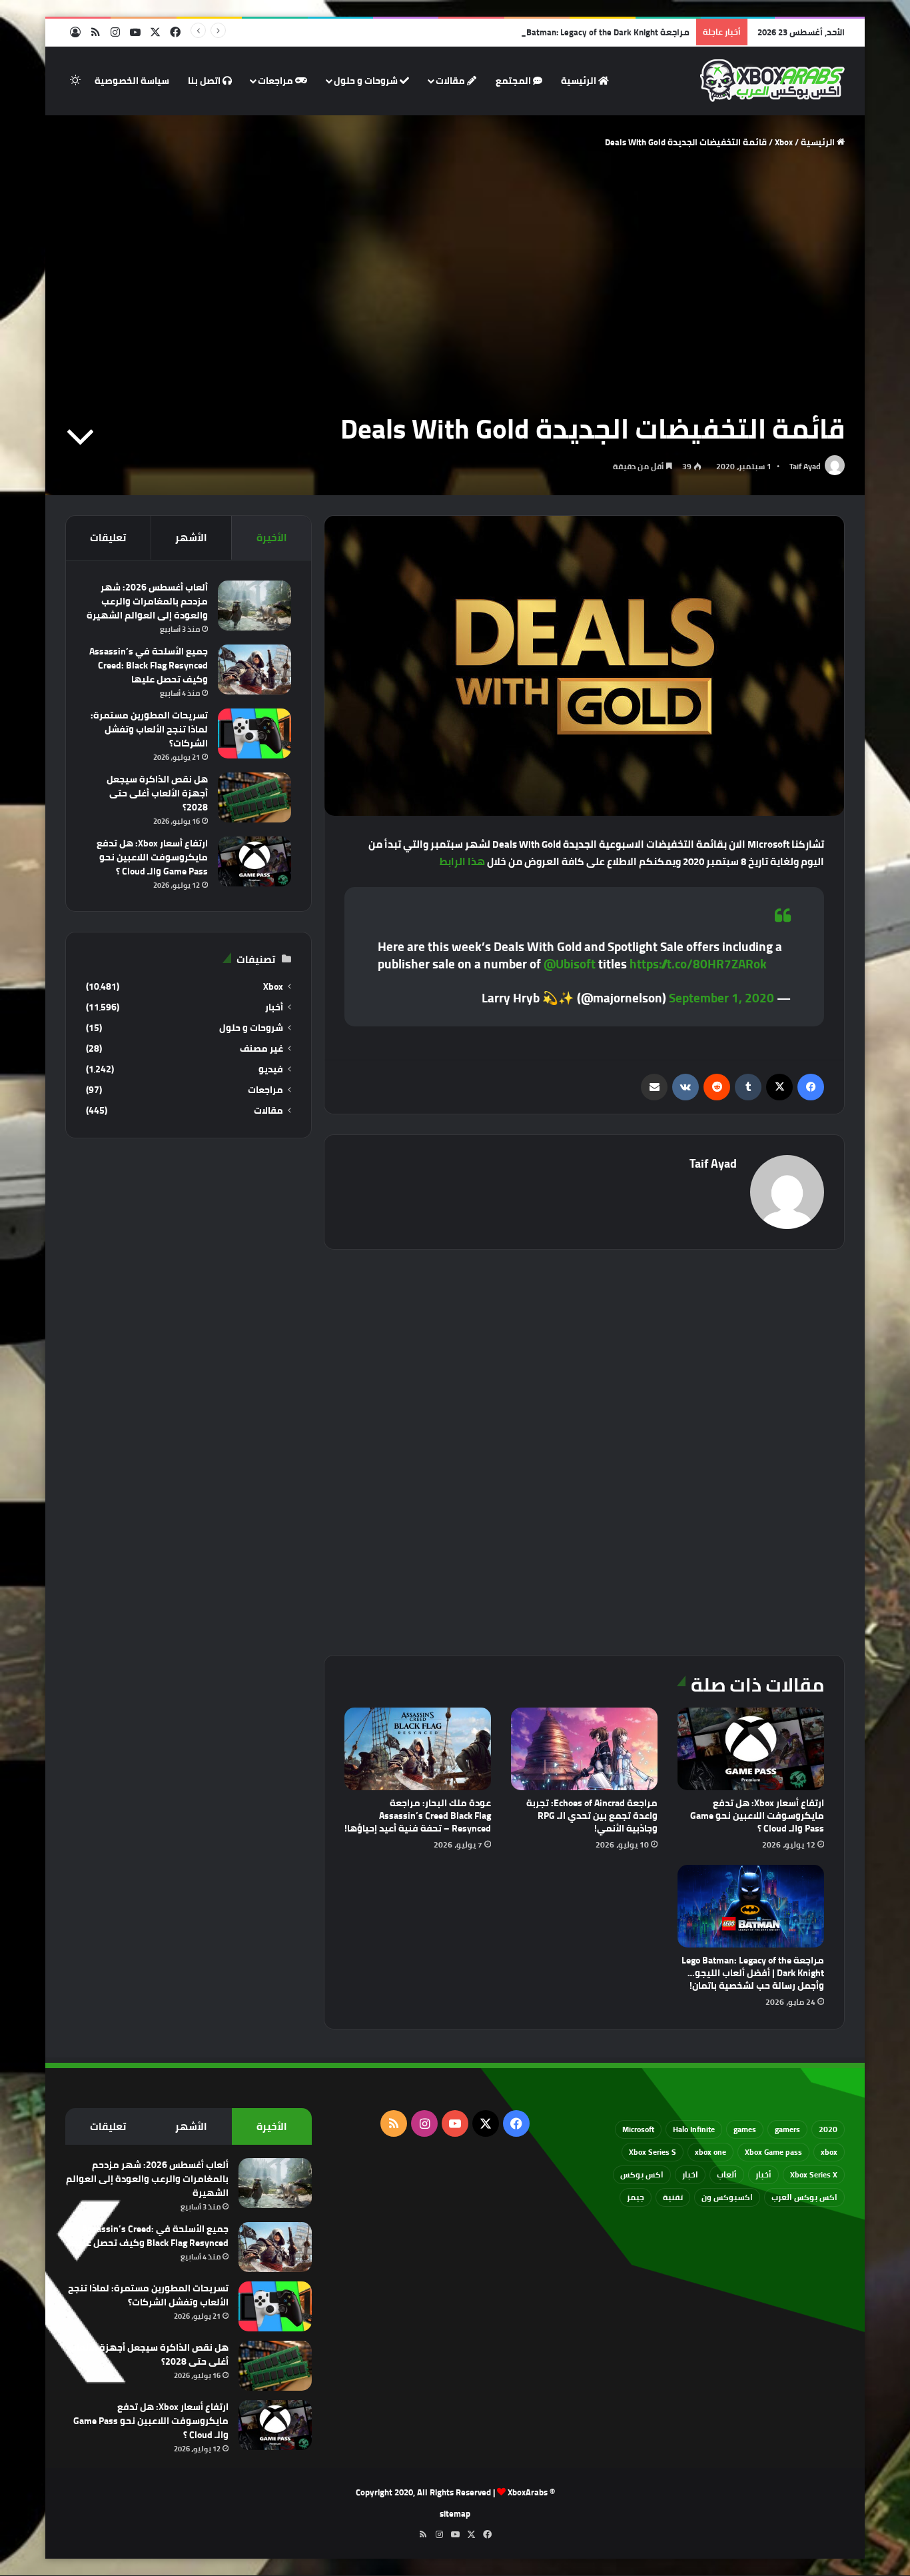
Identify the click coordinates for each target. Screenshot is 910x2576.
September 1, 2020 (721, 998)
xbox (829, 2152)
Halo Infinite (694, 2129)
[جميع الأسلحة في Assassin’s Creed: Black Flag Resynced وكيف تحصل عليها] (254, 669)
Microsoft (638, 2129)
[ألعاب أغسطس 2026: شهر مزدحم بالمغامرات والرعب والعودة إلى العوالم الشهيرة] (254, 606)
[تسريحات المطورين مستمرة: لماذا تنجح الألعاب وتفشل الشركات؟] (254, 733)
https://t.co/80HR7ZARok (698, 964)
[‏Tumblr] (748, 1087)
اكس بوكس (642, 2174)
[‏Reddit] (717, 1087)
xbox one (710, 2152)
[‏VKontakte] (685, 1087)
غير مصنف (261, 1049)
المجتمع (514, 81)
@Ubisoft (570, 964)
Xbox (784, 142)
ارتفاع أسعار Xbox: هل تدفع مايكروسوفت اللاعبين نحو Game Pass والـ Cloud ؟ (757, 1816)
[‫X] (779, 1087)
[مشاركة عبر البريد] (654, 1087)
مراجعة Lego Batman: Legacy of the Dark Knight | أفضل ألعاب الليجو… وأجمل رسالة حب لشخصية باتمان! (492, 32)
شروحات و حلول (367, 81)
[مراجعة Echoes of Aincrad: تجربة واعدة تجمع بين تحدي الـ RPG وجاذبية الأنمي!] (584, 1749)
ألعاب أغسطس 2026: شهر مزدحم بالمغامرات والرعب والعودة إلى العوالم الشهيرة (147, 601)
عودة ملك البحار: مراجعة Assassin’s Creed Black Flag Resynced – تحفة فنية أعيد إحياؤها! (418, 1816)
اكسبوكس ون (727, 2197)
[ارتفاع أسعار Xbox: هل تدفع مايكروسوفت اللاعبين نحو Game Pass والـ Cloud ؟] (751, 1749)
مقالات (451, 81)
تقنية (673, 2197)
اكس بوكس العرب (804, 2197)
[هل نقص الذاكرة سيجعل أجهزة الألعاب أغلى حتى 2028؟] (254, 797)
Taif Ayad (805, 466)
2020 (828, 2129)
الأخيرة (272, 538)
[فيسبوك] (811, 1087)
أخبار (274, 1007)
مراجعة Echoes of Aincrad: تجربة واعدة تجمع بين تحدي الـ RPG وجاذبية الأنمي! (592, 1816)
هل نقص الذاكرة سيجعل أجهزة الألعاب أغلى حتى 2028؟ (157, 793)
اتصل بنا (205, 81)
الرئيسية (580, 81)
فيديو (271, 1069)
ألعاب (727, 2174)
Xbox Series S (653, 2152)
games (745, 2129)
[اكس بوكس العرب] (772, 81)
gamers (787, 2129)
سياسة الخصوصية (132, 81)
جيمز (636, 2197)
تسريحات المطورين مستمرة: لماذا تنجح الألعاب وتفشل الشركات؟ (149, 729)
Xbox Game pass (773, 2152)
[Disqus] (584, 1450)
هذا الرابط (462, 861)
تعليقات (108, 538)
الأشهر (191, 538)
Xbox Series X (814, 2174)
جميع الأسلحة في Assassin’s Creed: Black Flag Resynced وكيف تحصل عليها (149, 665)
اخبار (690, 2174)
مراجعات (276, 81)
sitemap (455, 2513)
